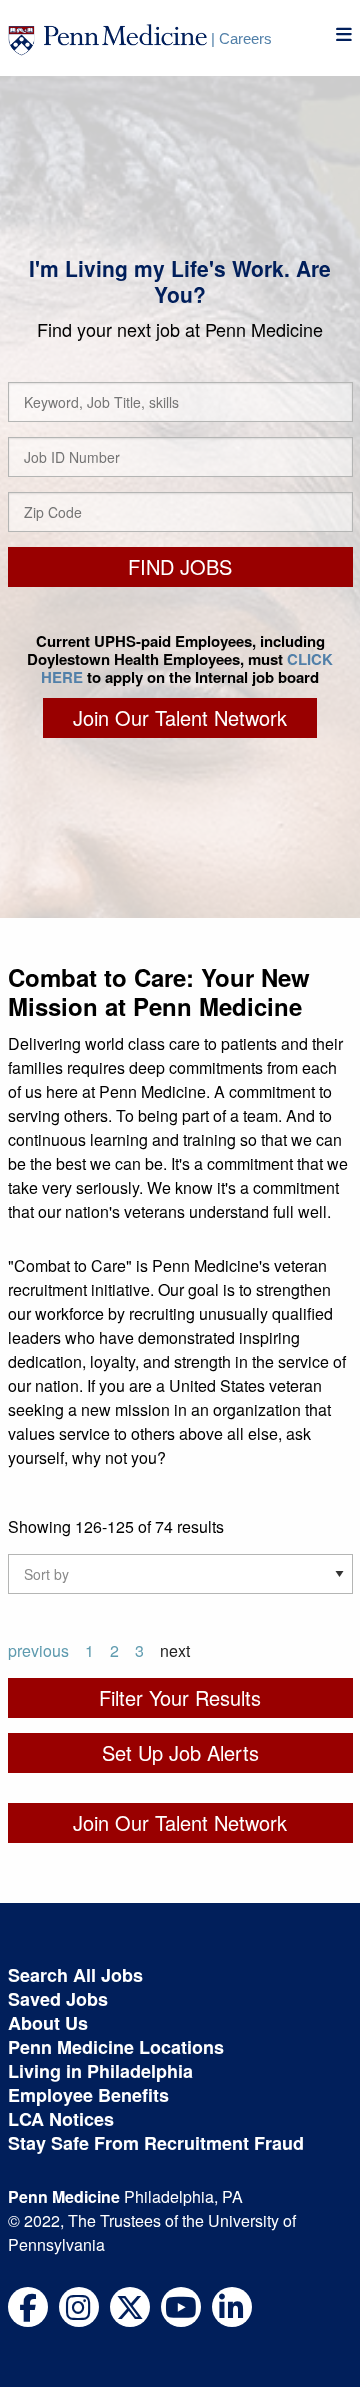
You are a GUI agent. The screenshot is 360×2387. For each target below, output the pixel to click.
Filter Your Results (180, 1697)
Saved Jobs (58, 1999)
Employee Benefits (88, 2095)
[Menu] (344, 34)
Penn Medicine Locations (116, 2047)
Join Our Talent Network (180, 717)
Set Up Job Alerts (180, 1752)
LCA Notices (61, 2119)
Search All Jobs (75, 1975)
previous (38, 1650)
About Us (48, 2023)
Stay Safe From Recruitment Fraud (156, 2143)
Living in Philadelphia (100, 2071)
